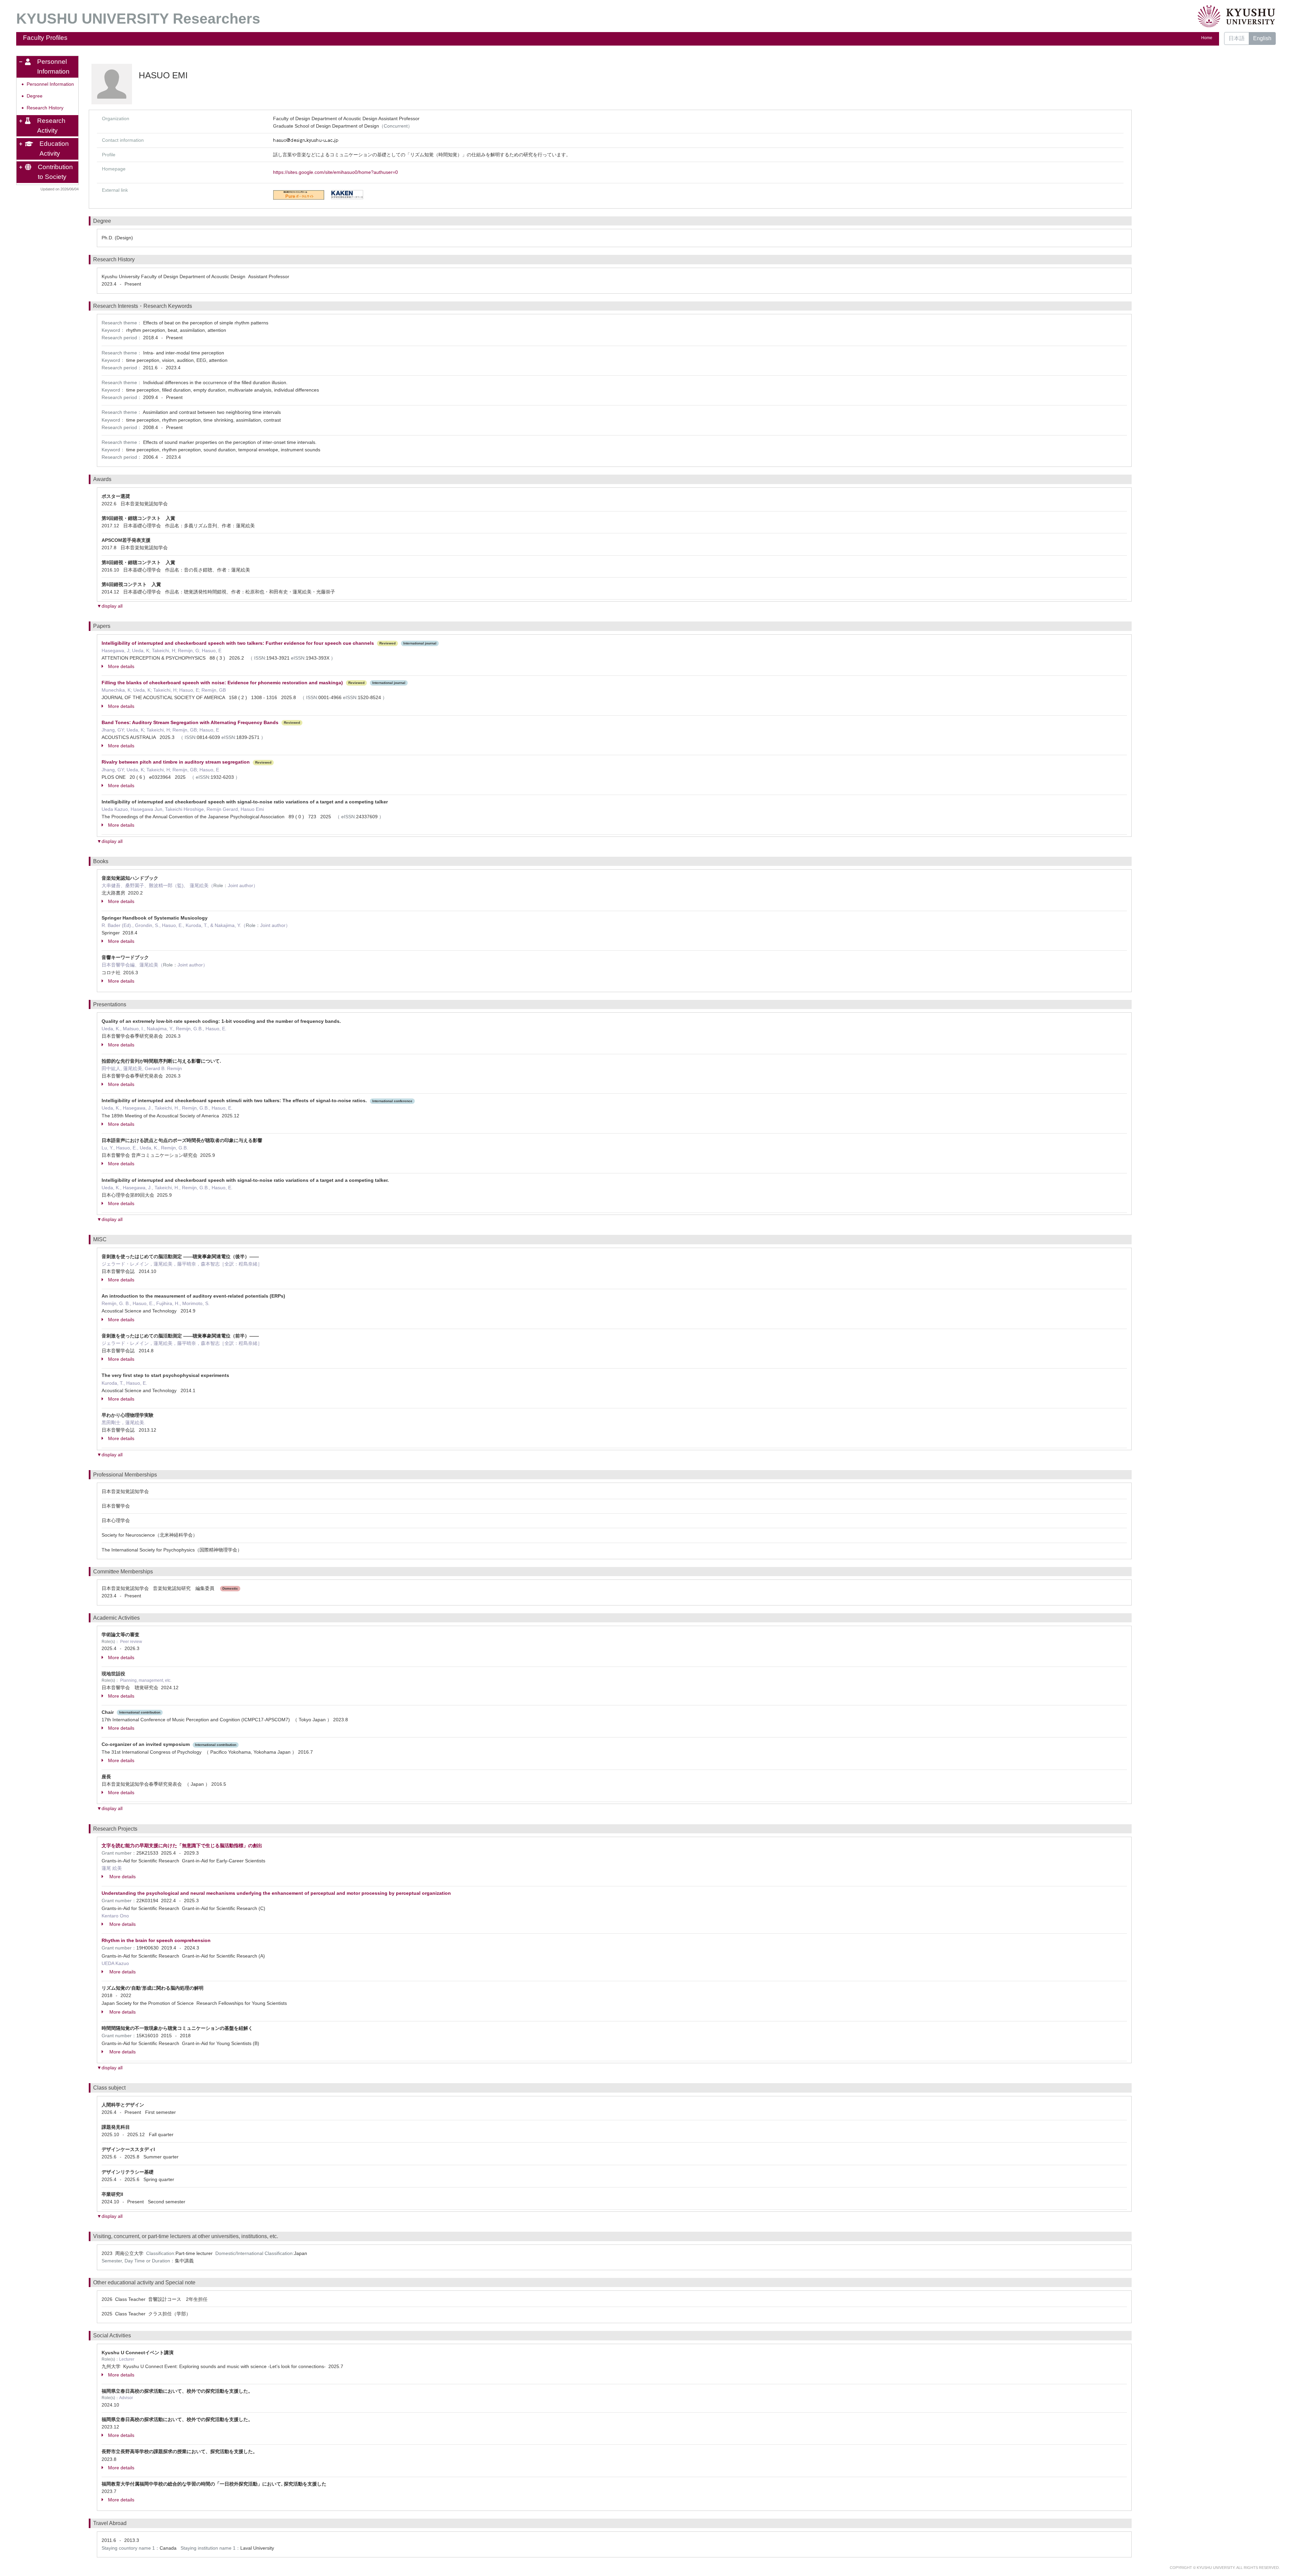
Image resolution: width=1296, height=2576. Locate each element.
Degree (35, 96)
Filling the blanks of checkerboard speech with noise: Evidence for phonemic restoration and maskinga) (222, 683)
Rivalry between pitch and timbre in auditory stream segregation (176, 762)
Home (1207, 38)
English (1262, 38)
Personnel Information (50, 84)
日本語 (1237, 38)
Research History (45, 108)
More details (121, 666)
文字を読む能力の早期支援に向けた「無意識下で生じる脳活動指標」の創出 (182, 1845)
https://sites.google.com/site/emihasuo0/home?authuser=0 (335, 172)
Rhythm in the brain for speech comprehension (156, 1940)
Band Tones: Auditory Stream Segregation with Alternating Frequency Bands (190, 722)
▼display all (110, 606)
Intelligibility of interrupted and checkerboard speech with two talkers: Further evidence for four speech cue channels (238, 643)
